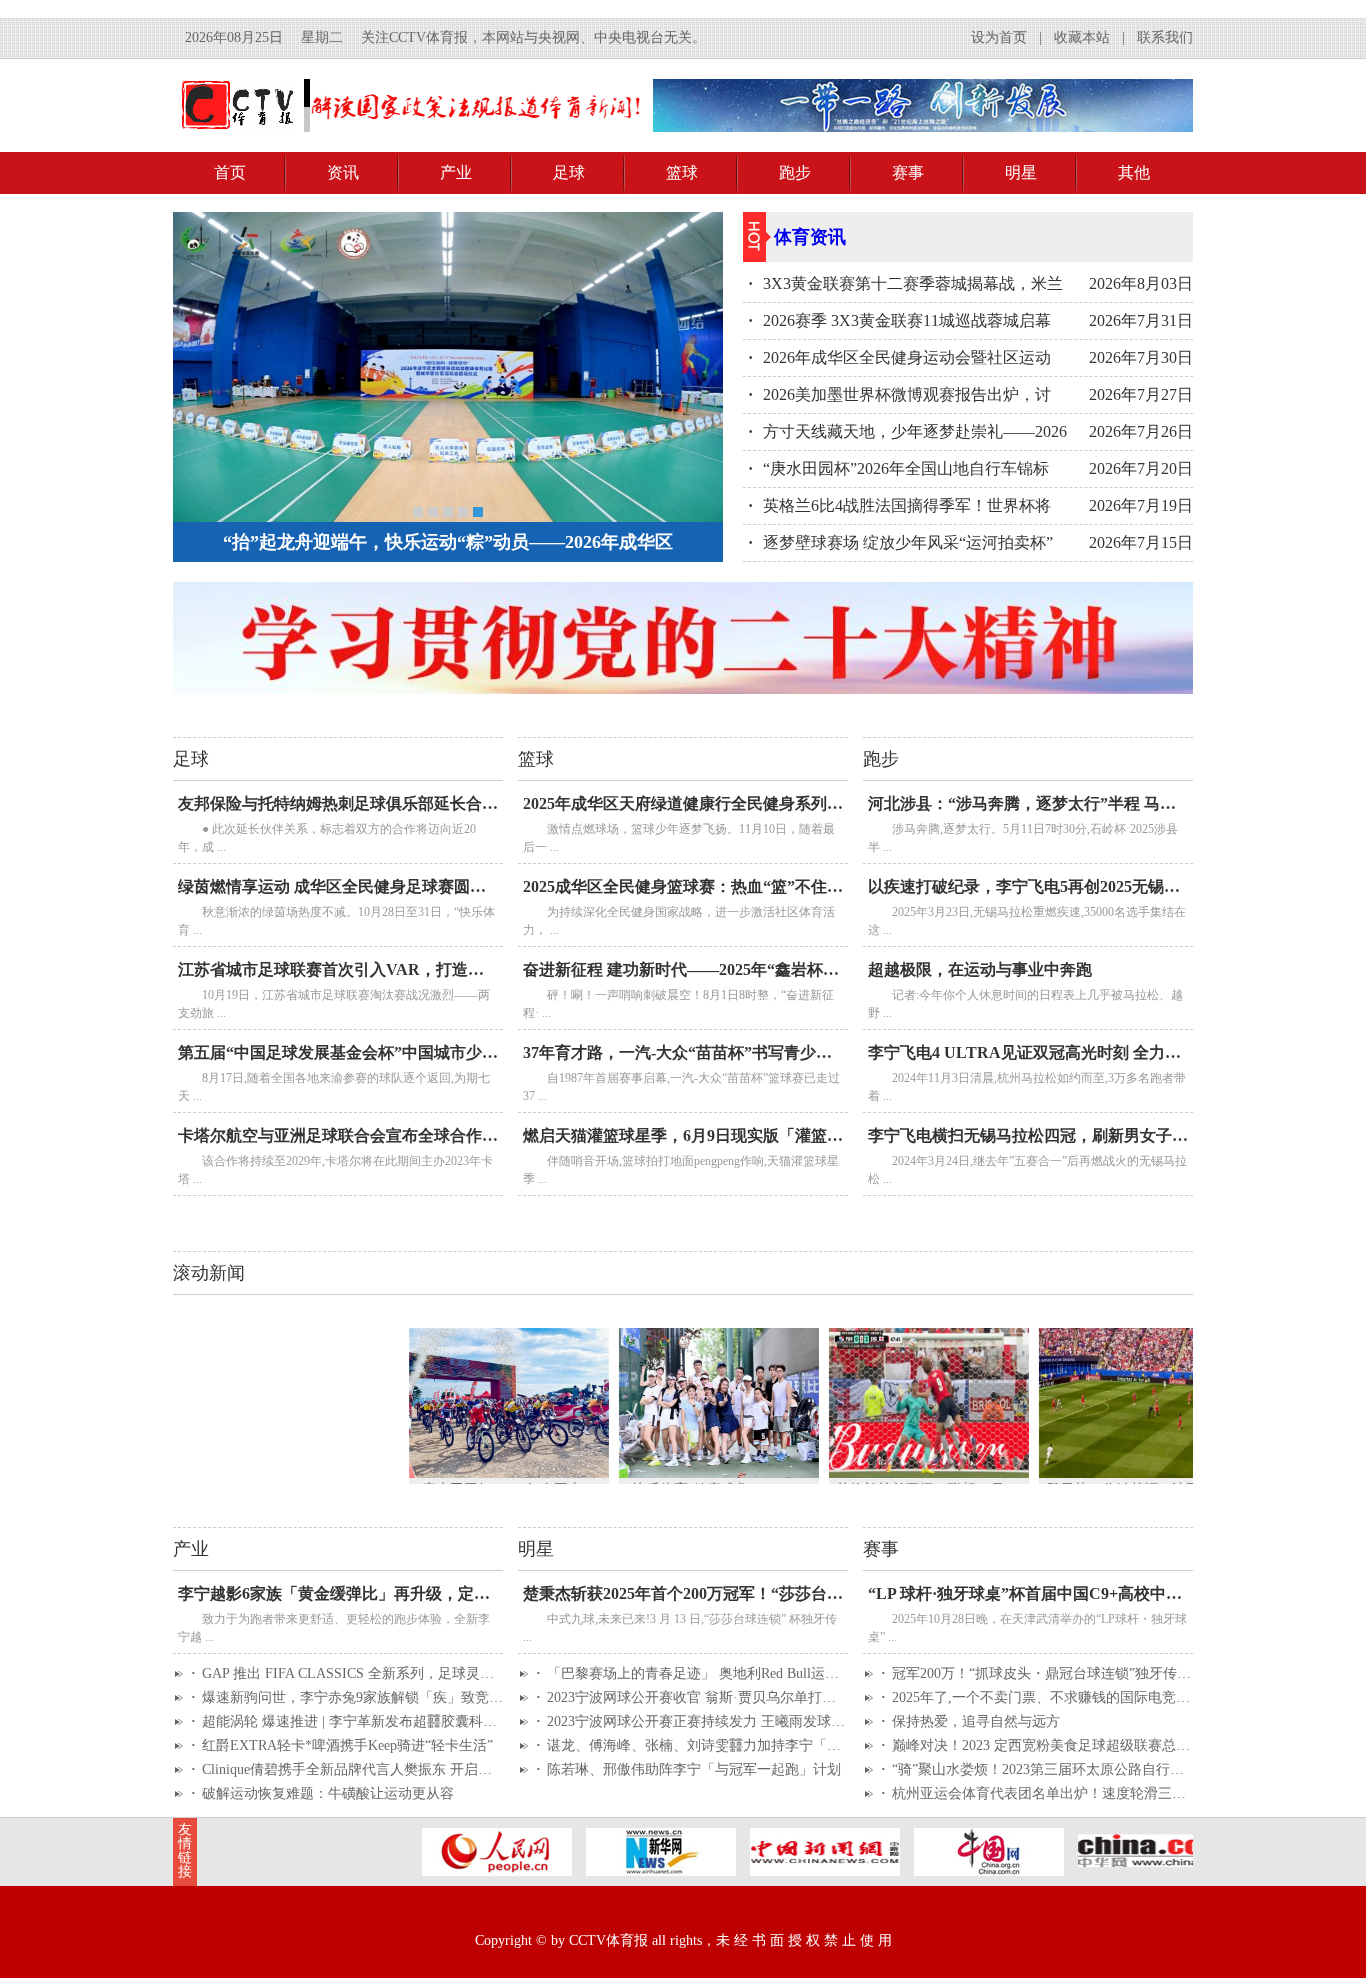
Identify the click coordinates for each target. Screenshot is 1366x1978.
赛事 (908, 172)
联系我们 (1165, 37)
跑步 (795, 172)
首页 (230, 172)
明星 (1021, 172)
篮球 (682, 172)
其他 (1134, 172)
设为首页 (999, 37)
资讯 (343, 172)
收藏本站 (1082, 37)
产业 (456, 172)
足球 (569, 172)
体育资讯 (810, 237)
